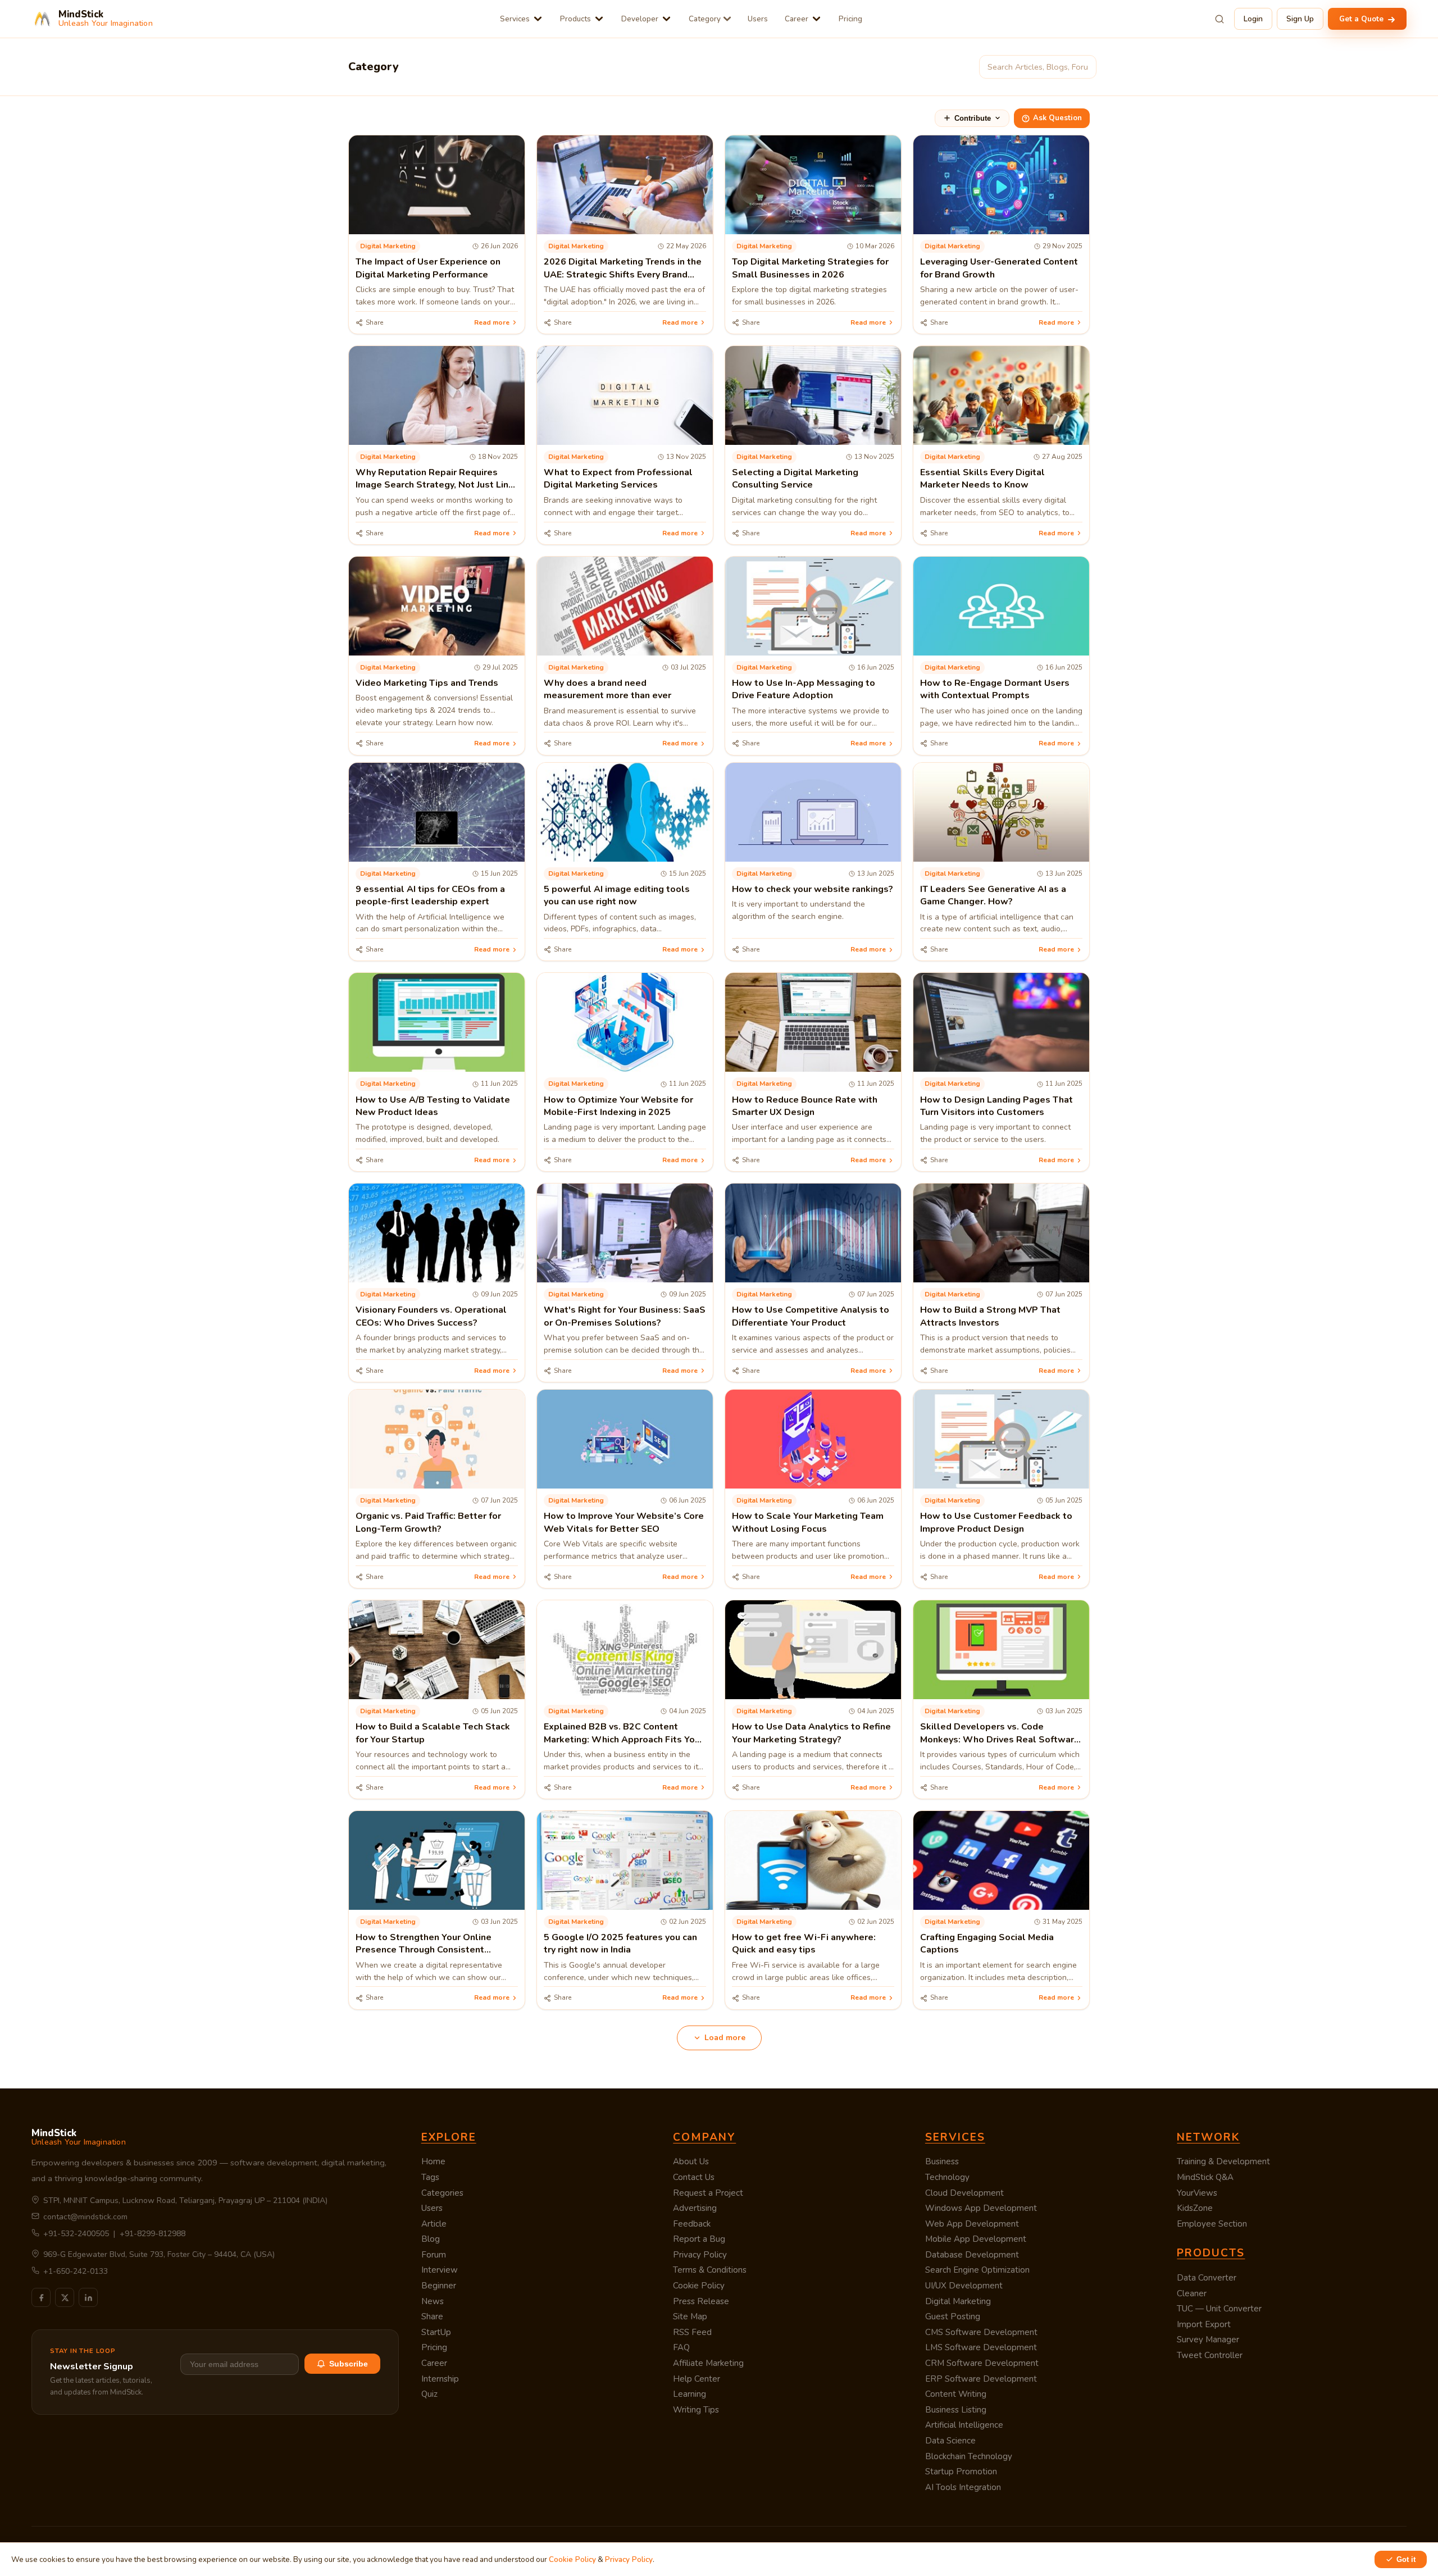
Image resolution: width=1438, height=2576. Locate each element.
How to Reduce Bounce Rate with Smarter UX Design (805, 1106)
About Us (691, 2161)
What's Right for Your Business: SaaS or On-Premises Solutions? (625, 1316)
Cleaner (1192, 2293)
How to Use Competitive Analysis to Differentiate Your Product (811, 1316)
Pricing (850, 19)
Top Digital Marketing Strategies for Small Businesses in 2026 (810, 268)
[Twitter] (65, 2297)
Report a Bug (699, 2239)
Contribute (973, 118)
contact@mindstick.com (85, 2217)
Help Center (697, 2379)
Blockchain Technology (969, 2456)
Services (515, 19)
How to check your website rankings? (813, 889)
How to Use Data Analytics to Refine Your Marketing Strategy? (811, 1733)
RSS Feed (692, 2332)
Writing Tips (696, 2410)
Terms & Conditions (710, 2270)
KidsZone (1195, 2208)
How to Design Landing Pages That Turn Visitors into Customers (996, 1106)
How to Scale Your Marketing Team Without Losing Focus (808, 1522)
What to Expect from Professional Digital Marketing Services (618, 479)
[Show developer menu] (666, 19)
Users (758, 19)
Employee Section (1212, 2224)
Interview (440, 2270)
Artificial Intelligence (964, 2425)
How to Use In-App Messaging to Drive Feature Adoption (804, 689)
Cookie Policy (699, 2286)
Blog (431, 2239)
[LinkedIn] (88, 2297)
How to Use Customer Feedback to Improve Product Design (996, 1522)
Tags (430, 2177)
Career (797, 19)
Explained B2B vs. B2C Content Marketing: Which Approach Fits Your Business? (624, 1739)
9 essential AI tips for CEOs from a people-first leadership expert (430, 895)
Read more (492, 322)
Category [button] (705, 19)
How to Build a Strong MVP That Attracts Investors (990, 1316)
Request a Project (708, 2193)
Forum (434, 2255)
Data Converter (1207, 2278)
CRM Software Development (982, 2363)
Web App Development (972, 2224)
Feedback (692, 2224)
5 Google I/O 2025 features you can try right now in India (620, 1944)
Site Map (690, 2316)
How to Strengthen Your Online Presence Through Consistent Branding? (424, 1950)
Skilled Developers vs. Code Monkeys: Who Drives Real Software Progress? (1000, 1739)
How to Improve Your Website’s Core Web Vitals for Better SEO (624, 1522)
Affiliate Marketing (708, 2363)
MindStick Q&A (1205, 2177)
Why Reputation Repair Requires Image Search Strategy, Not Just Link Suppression (434, 485)
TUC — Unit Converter (1219, 2309)
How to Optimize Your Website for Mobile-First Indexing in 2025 (618, 1106)
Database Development (972, 2255)
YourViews (1197, 2193)
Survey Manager (1208, 2340)
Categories (442, 2193)
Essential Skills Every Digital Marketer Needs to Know (982, 479)
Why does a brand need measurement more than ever (607, 689)
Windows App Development (981, 2208)
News (433, 2301)
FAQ (681, 2347)
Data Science (950, 2441)
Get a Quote (1362, 19)
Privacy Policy (700, 2255)
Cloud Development (964, 2193)
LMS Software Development (981, 2347)
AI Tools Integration (963, 2487)
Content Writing (956, 2394)
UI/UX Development (964, 2286)
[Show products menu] (599, 19)
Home (433, 2161)
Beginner (439, 2286)
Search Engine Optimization (977, 2270)
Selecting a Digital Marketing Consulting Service (795, 479)
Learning (690, 2394)
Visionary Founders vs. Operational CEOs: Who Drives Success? (431, 1316)
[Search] (1219, 19)
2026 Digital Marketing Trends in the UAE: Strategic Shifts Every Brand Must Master (623, 274)
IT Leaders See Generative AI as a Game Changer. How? (993, 895)
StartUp (436, 2332)
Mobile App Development (976, 2239)
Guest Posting (953, 2316)
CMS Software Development (981, 2332)
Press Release (701, 2301)
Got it (1406, 2559)
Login (1253, 19)
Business (942, 2161)
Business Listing (956, 2410)
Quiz (429, 2394)
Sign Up (1300, 19)
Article (434, 2224)
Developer (640, 19)
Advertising (695, 2208)
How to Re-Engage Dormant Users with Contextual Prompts (995, 689)
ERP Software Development (981, 2379)
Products (575, 19)
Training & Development (1223, 2161)
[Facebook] (41, 2297)
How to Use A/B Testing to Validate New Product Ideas (433, 1106)
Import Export (1204, 2324)
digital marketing (388, 246)
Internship (440, 2379)
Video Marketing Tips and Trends (427, 683)
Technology (947, 2177)
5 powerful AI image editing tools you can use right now (617, 895)
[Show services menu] (538, 19)
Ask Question (1057, 118)
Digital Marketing (958, 2301)
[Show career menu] (816, 19)
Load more (725, 2038)
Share (432, 2316)
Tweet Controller (1210, 2355)
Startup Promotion (961, 2472)
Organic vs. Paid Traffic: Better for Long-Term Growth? (428, 1522)
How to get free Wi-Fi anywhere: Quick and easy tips (804, 1944)
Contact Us (694, 2177)
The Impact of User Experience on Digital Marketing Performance (428, 268)
